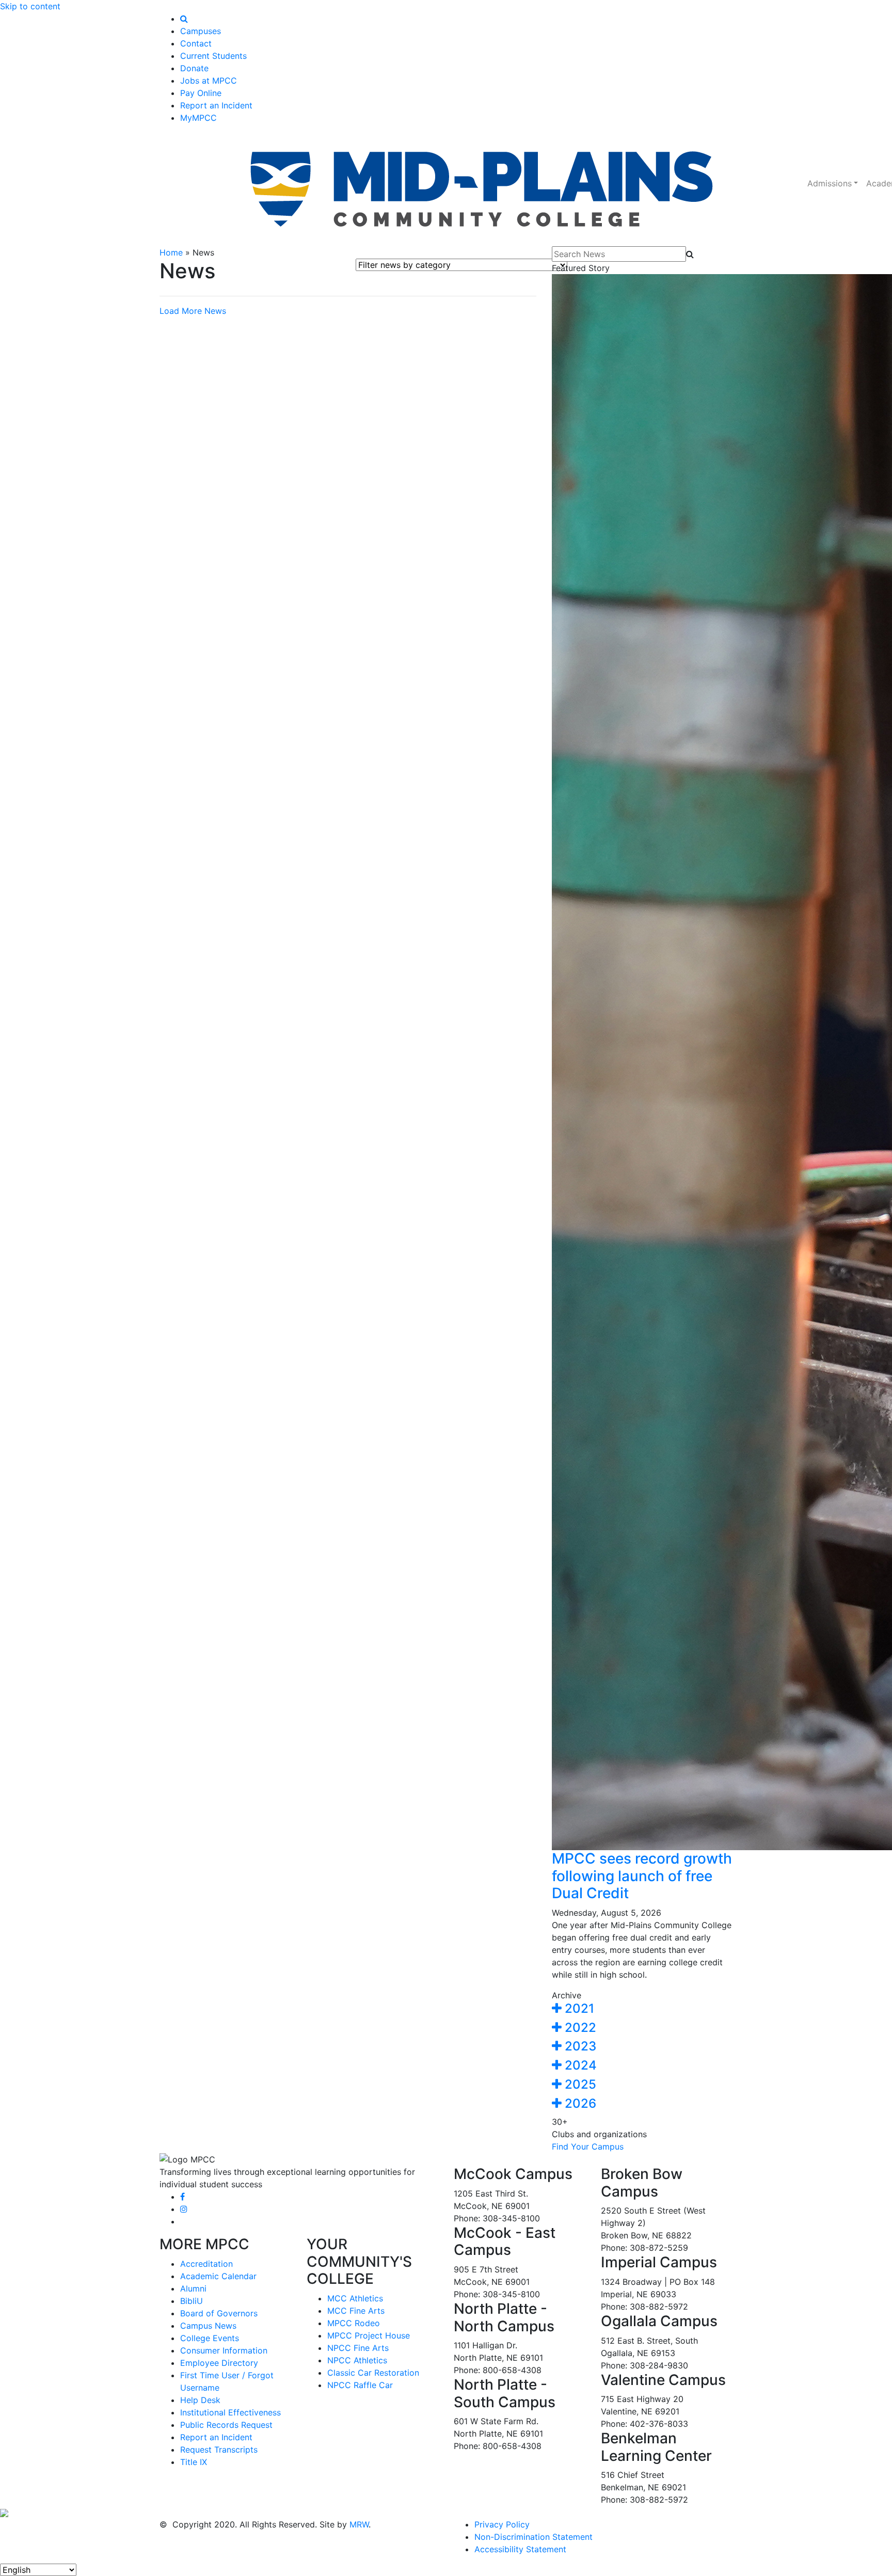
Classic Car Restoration (373, 2373)
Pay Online (201, 93)
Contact (196, 43)
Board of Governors (219, 2313)
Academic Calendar (218, 2276)
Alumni (193, 2288)
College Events (210, 2338)
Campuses (201, 31)
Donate (194, 68)
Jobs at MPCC (209, 81)
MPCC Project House (369, 2335)
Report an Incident (216, 105)
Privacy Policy (502, 2524)
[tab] (642, 2009)
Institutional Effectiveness (230, 2412)
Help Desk (200, 2400)
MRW (359, 2524)
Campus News (208, 2326)
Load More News (193, 311)
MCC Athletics (355, 2298)
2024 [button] (579, 2065)
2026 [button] (579, 2103)
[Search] (184, 19)
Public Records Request (226, 2425)
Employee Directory (219, 2363)
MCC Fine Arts (356, 2311)
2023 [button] (579, 2046)
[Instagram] (184, 2209)
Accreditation (206, 2264)
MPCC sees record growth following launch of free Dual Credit (642, 1876)
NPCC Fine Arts (358, 2348)
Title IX (194, 2462)
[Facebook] (182, 2197)
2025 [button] (579, 2084)
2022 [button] (579, 2028)
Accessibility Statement (520, 2549)
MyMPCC (198, 118)
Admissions (830, 183)
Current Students (213, 56)
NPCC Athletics (357, 2360)
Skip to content (30, 6)
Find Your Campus (588, 2146)
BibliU (192, 2301)
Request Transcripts (219, 2450)
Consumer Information (224, 2350)
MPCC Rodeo (354, 2323)
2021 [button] (578, 2008)
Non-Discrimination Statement (533, 2537)
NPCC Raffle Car (360, 2385)
